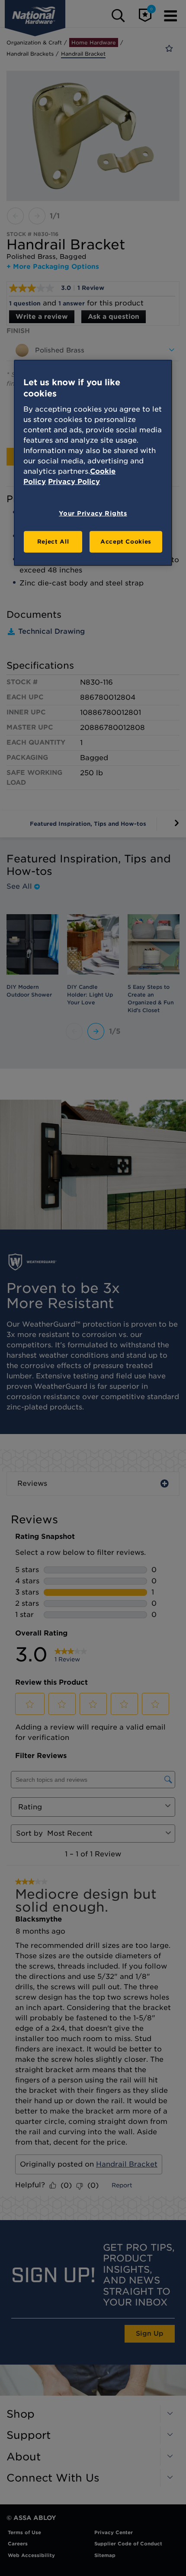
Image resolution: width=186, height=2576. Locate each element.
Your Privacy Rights (93, 513)
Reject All (53, 542)
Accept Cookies (126, 542)
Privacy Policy (74, 482)
